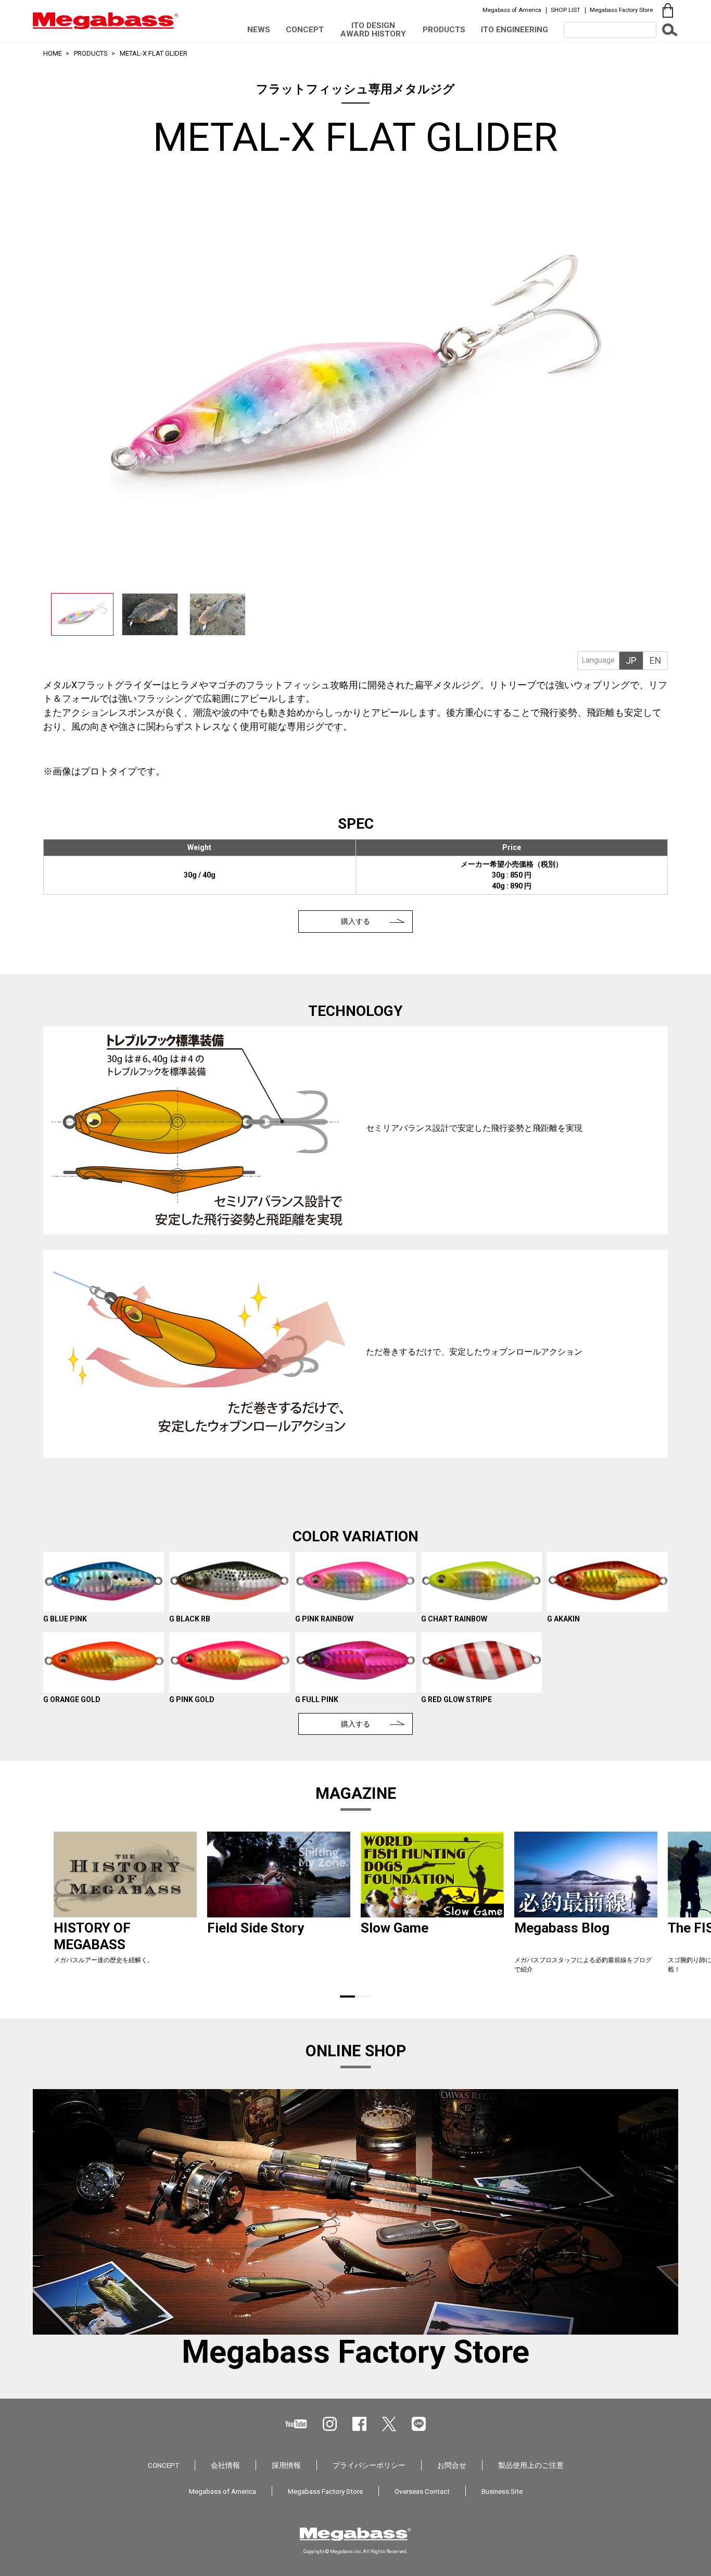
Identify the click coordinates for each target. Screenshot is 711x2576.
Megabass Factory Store (621, 10)
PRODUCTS (444, 30)
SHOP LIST (566, 10)
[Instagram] (330, 2424)
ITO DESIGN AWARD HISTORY (373, 29)
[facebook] (359, 2424)
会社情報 (225, 2465)
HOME (53, 53)
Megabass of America (512, 10)
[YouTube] (296, 2424)
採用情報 (286, 2465)
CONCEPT (305, 30)
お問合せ (452, 2465)
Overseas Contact (422, 2491)
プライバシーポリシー (369, 2465)
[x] (389, 2424)
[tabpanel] (125, 1907)
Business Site (502, 2491)
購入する (355, 921)
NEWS (259, 30)
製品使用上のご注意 (531, 2465)
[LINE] (419, 2424)
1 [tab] (347, 1997)
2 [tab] (364, 1997)
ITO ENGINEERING (515, 30)
